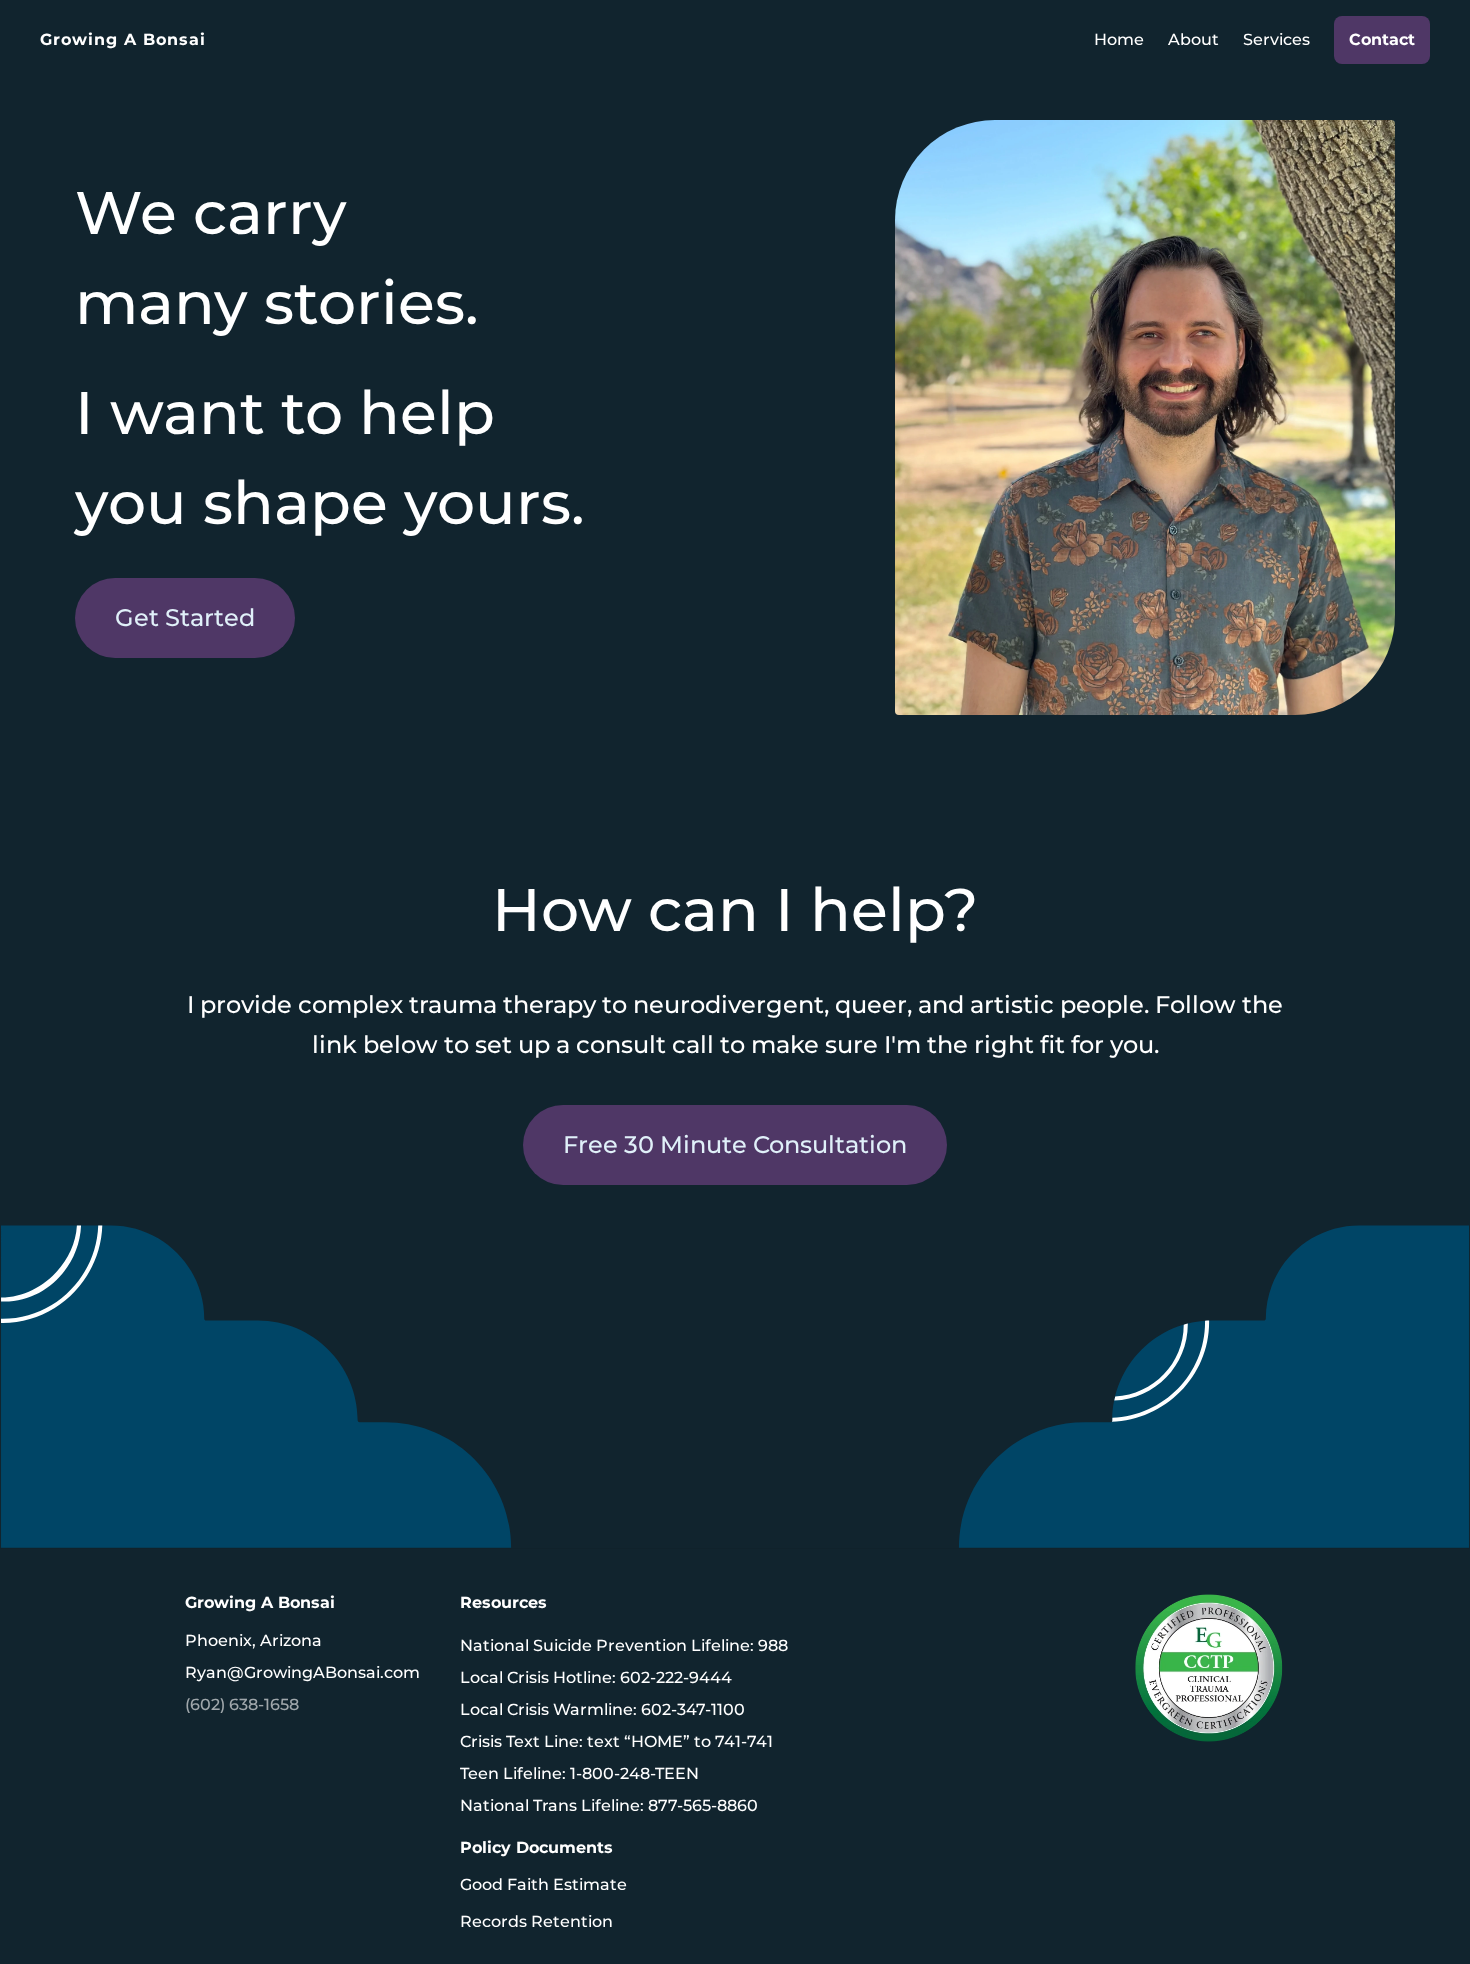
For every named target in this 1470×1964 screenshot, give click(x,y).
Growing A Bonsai (123, 39)
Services (1276, 39)
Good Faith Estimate (543, 1884)
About (1193, 39)
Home (1119, 39)
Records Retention (536, 1921)
